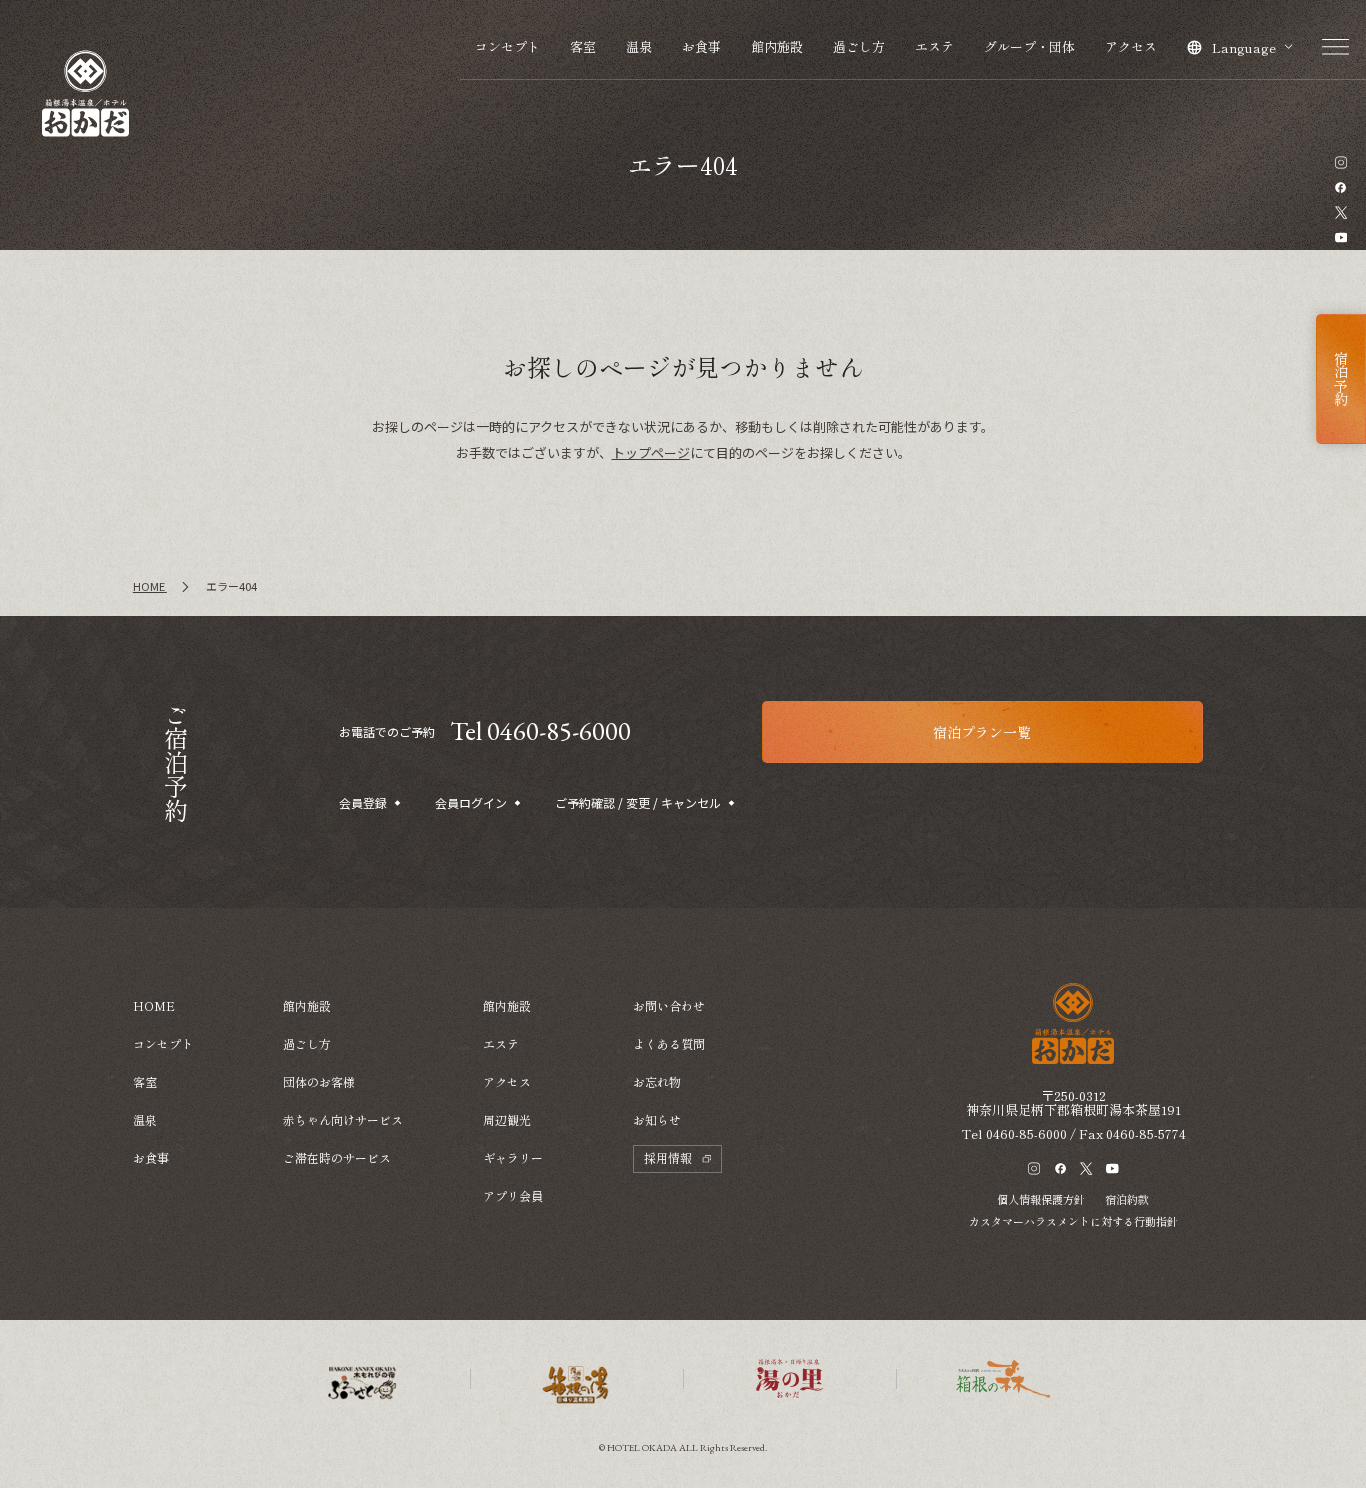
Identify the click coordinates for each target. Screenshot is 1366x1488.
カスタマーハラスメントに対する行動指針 (1073, 1221)
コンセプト (507, 46)
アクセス (1131, 46)
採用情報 (668, 1157)
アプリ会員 (513, 1195)
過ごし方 (859, 46)
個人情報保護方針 (1041, 1199)
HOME (154, 1005)
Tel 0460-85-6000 (540, 731)
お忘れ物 (657, 1081)
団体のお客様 (319, 1081)
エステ (934, 46)
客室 (583, 46)
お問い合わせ (669, 1005)
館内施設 (777, 46)
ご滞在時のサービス (337, 1157)
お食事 (701, 46)
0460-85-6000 (1026, 1133)
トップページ (651, 452)
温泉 (639, 46)
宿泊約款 (1127, 1199)
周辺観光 (507, 1119)
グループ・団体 (1029, 46)
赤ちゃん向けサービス (343, 1119)
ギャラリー (513, 1157)
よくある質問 (669, 1043)
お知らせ (657, 1119)
